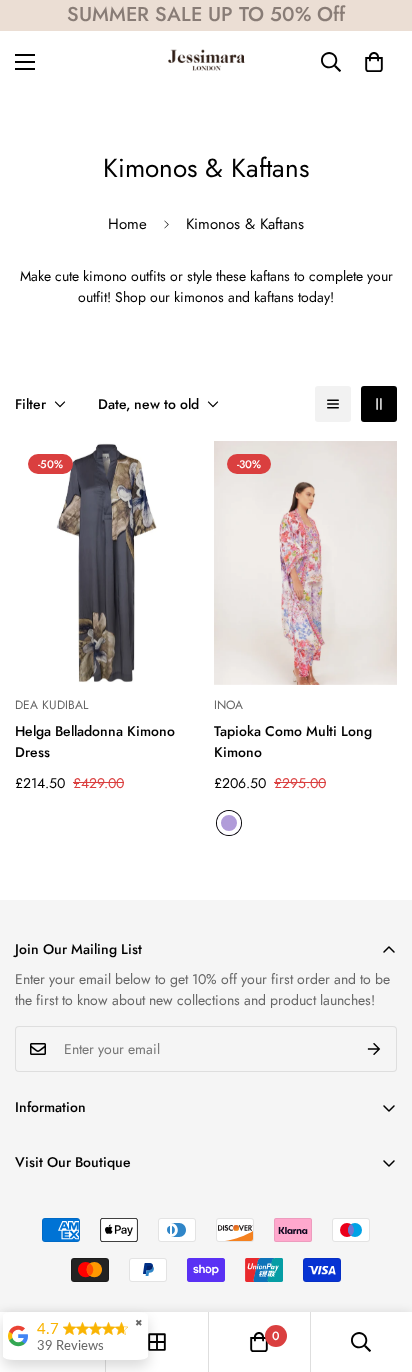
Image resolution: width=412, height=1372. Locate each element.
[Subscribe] (374, 1049)
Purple (229, 823)
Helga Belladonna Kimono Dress (95, 741)
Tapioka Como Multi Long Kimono (293, 741)
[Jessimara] (206, 61)
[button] (374, 62)
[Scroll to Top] (376, 1266)
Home (127, 224)
